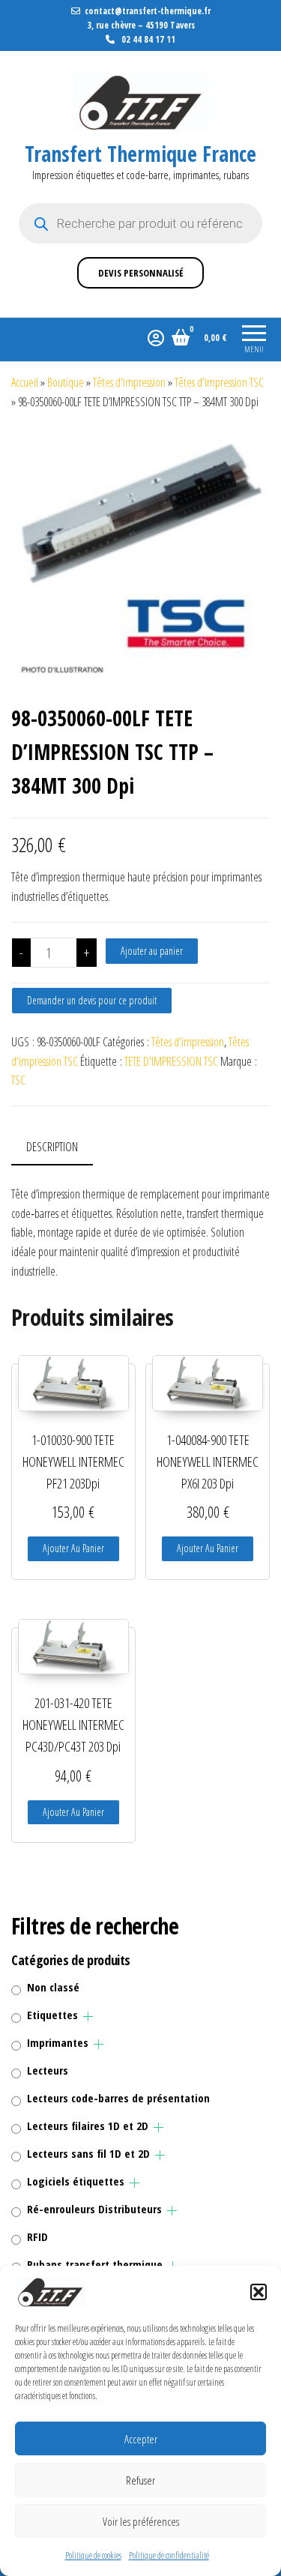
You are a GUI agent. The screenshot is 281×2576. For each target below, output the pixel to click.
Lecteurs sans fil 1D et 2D (88, 2153)
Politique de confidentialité (169, 2555)
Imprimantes (58, 2042)
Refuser (140, 2480)
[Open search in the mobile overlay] (140, 223)
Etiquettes (52, 2015)
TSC (18, 1080)
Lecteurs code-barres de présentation (118, 2098)
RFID (37, 2236)
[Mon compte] (156, 337)
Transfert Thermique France (140, 154)
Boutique (66, 382)
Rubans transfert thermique (95, 2264)
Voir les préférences (141, 2521)
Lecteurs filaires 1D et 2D (88, 2126)
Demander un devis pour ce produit (92, 1000)
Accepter (141, 2439)
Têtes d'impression (129, 382)
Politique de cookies (93, 2555)
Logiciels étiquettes (76, 2181)
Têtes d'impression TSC (219, 382)
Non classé (53, 1987)
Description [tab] (52, 1147)
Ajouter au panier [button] (73, 1548)
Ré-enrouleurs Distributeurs (94, 2209)
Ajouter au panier (152, 951)
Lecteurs (48, 2070)
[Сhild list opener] (88, 2017)
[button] (259, 2292)
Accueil (25, 382)
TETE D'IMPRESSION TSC (171, 1061)
